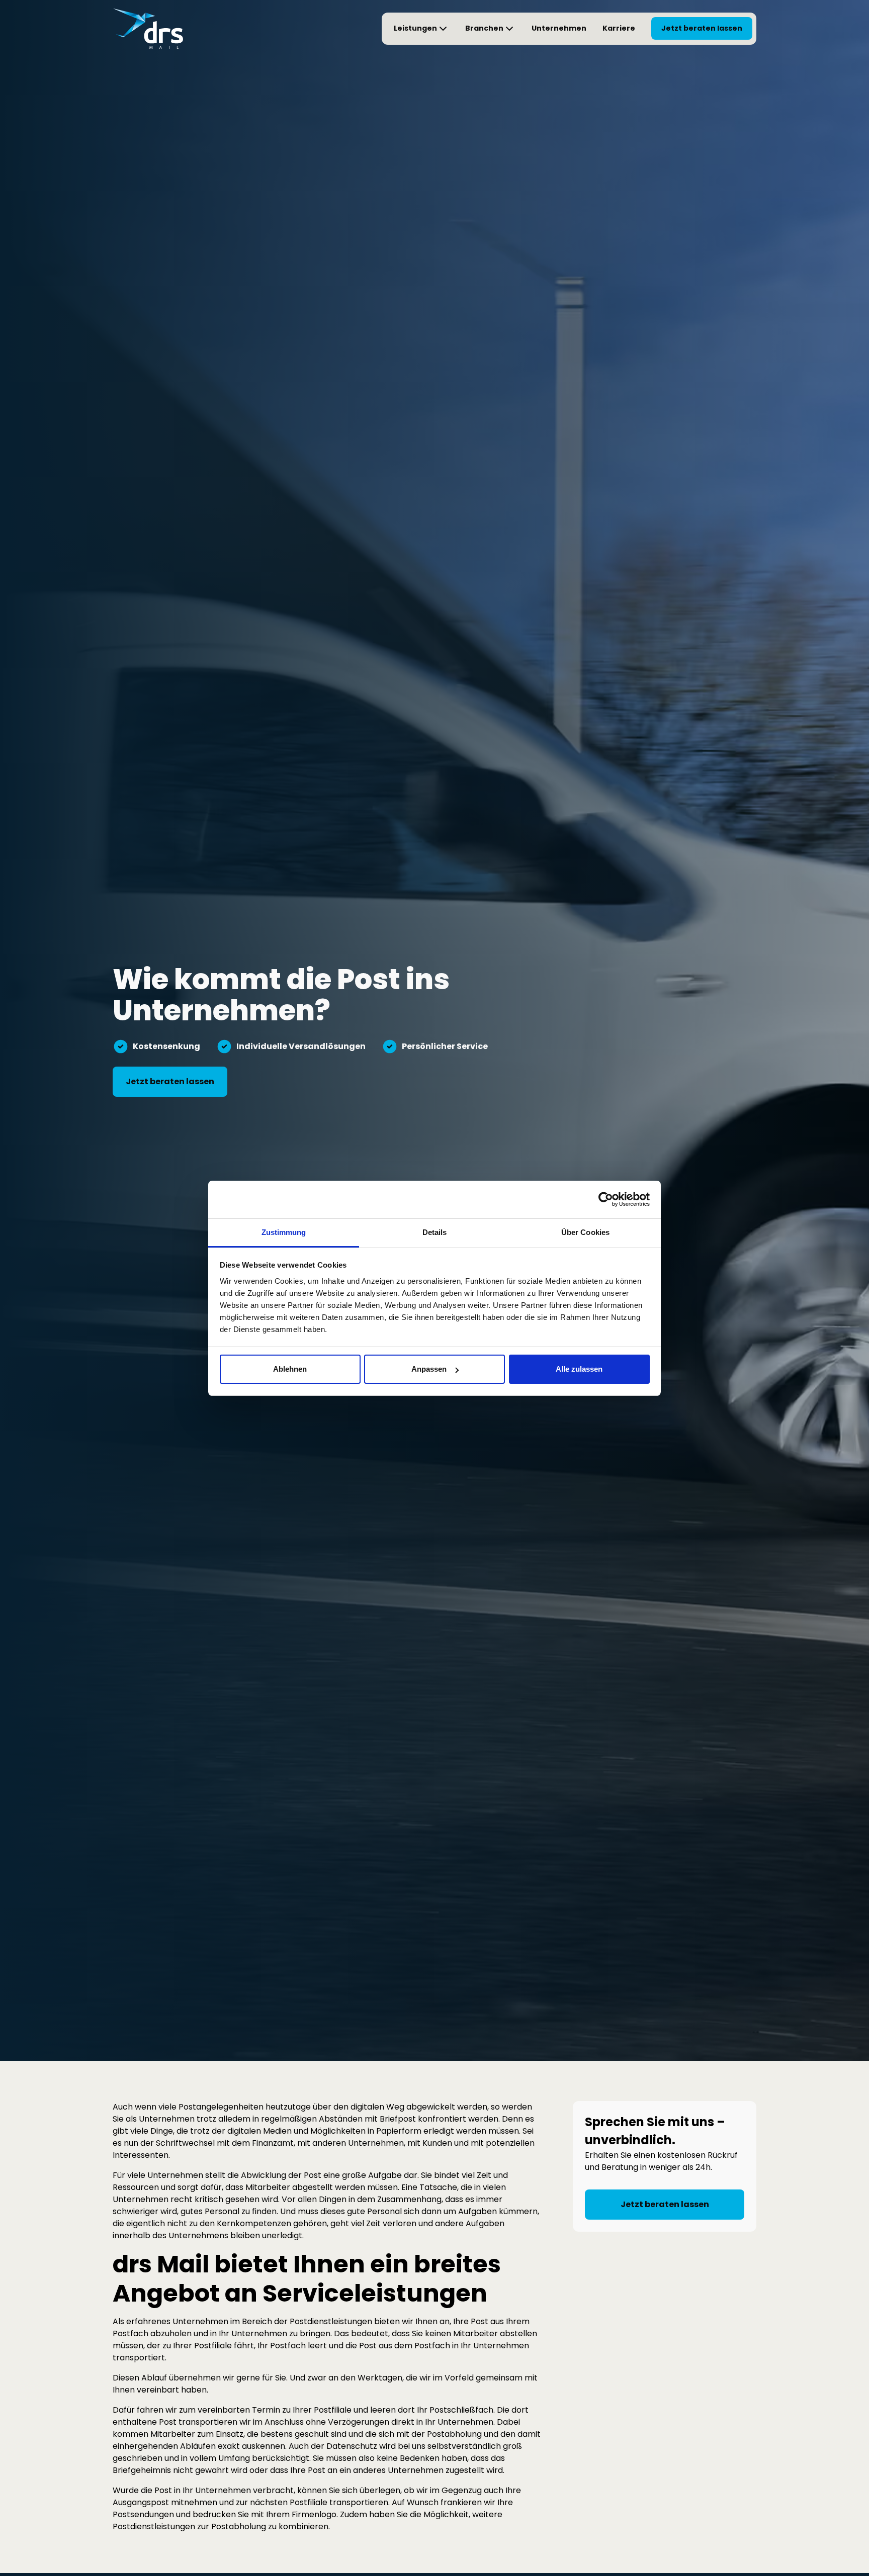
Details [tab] (435, 1232)
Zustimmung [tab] (284, 1232)
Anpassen (429, 1369)
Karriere (619, 28)
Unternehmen (559, 28)
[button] (421, 29)
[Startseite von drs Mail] (148, 29)
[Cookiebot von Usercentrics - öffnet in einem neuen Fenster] (606, 1199)
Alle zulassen (579, 1369)
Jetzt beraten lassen (702, 28)
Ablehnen (290, 1369)
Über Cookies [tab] (585, 1232)
